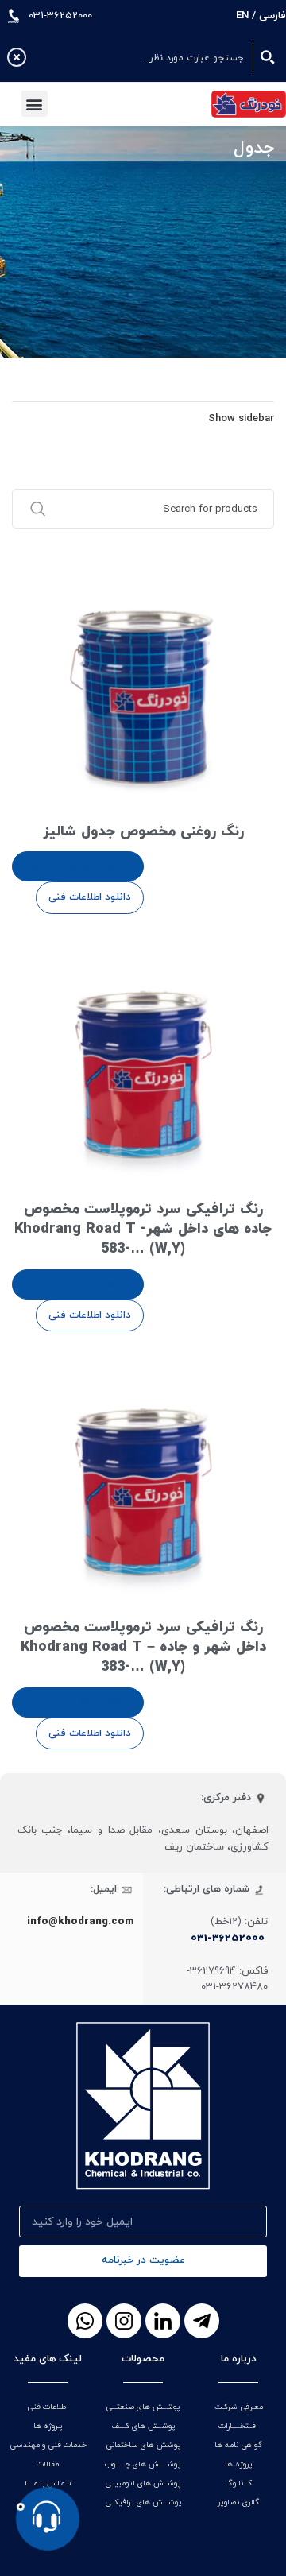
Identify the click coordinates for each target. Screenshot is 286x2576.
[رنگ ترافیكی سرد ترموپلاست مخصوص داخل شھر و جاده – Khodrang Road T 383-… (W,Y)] (143, 1478)
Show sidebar (241, 419)
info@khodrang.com (81, 1922)
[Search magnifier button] (269, 57)
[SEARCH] (30, 509)
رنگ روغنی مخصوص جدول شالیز (143, 832)
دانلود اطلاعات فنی (90, 897)
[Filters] (226, 792)
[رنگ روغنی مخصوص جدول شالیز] (143, 683)
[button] (35, 104)
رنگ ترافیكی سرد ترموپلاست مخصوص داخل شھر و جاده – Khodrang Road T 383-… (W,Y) (143, 1647)
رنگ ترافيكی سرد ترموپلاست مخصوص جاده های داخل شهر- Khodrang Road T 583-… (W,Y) (143, 1229)
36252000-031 (228, 1939)
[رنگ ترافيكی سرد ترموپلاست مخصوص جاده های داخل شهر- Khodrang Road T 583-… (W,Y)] (143, 1061)
